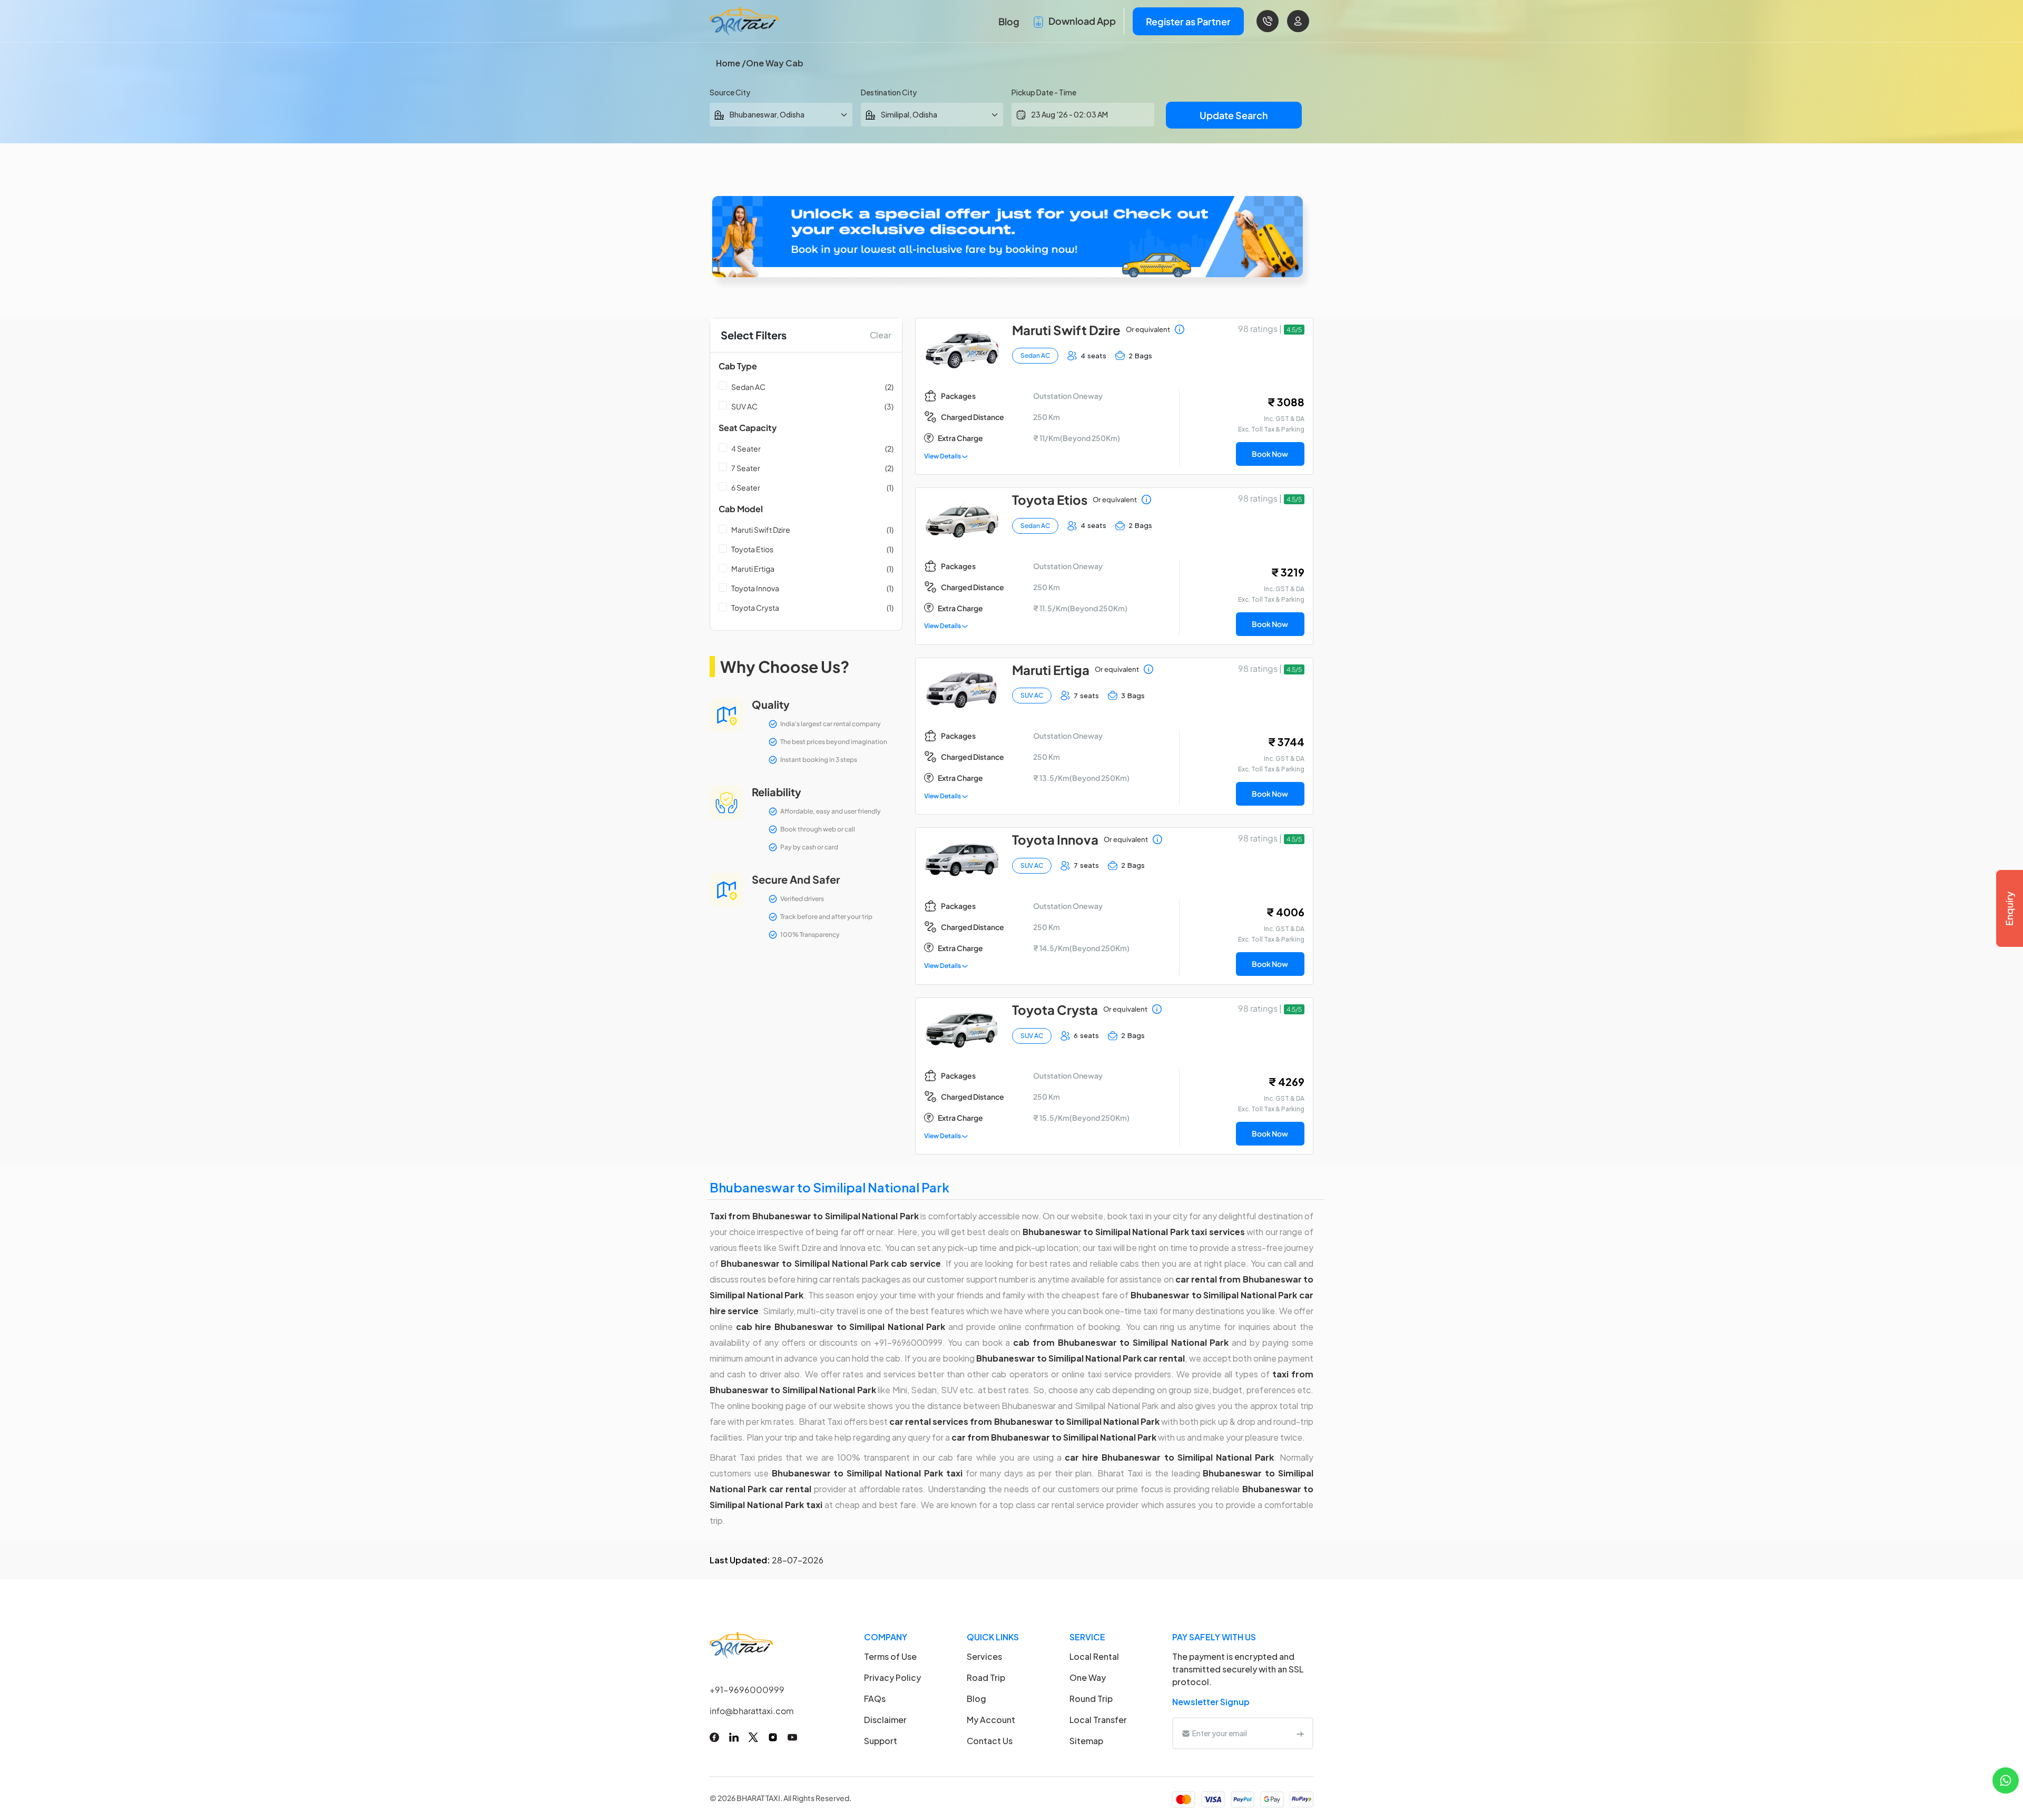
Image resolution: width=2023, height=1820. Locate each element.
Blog (1009, 21)
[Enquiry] (2009, 908)
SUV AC (744, 406)
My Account (991, 1720)
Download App (1081, 21)
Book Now (1270, 454)
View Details (943, 456)
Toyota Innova (755, 588)
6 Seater (746, 487)
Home (728, 63)
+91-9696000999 (747, 1690)
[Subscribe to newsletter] (1300, 1733)
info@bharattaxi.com (752, 1711)
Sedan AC (748, 387)
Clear (881, 335)
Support (881, 1741)
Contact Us (990, 1741)
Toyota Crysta (755, 608)
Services (984, 1656)
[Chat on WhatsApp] (2006, 1779)
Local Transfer (1098, 1720)
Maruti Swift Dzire (761, 530)
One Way (1088, 1677)
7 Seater (746, 468)
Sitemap (1086, 1741)
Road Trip (986, 1677)
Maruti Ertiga (753, 569)
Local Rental (1094, 1656)
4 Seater (746, 448)
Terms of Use (890, 1656)
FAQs (875, 1699)
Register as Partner (1188, 21)
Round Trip (1091, 1699)
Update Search (1234, 115)
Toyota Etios (752, 549)
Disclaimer (885, 1720)
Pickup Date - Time (1044, 92)
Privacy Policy (892, 1677)
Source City (730, 92)
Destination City (889, 92)
